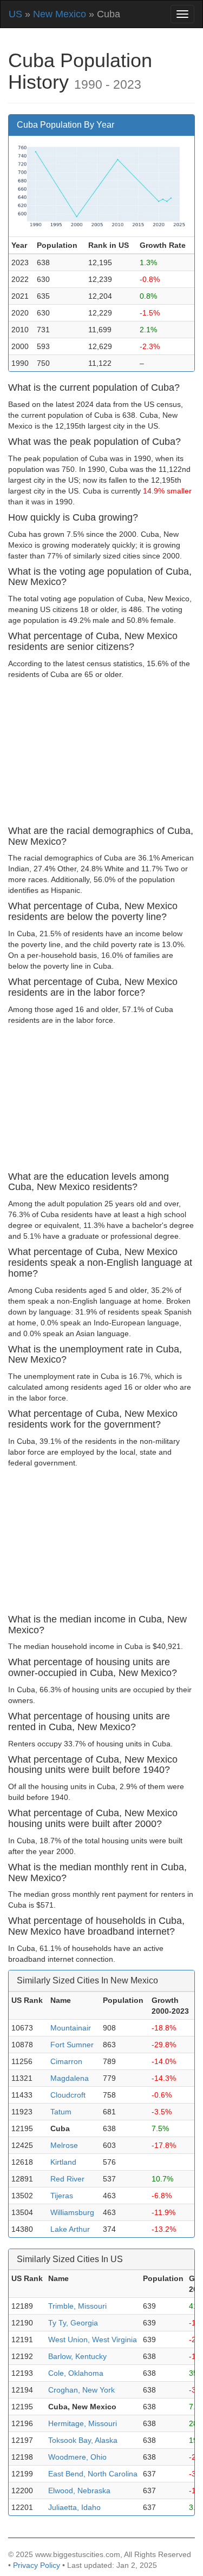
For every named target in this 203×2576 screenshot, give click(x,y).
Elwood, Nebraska (79, 2490)
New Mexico (60, 14)
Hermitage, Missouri (83, 2423)
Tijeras (62, 2196)
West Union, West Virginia (93, 2340)
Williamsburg (72, 2212)
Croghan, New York (81, 2390)
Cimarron (66, 2061)
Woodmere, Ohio (77, 2457)
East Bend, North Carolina (93, 2474)
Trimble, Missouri (77, 2306)
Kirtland (63, 2162)
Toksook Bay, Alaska (83, 2440)
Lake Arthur (70, 2229)
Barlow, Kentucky (77, 2356)
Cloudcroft (68, 2095)
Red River (67, 2179)
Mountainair (71, 2028)
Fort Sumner (72, 2045)
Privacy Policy (37, 2565)
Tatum (61, 2112)
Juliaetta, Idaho (74, 2507)
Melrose (64, 2145)
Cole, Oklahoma (76, 2373)
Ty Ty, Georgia (73, 2323)
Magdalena (70, 2078)
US (15, 14)
